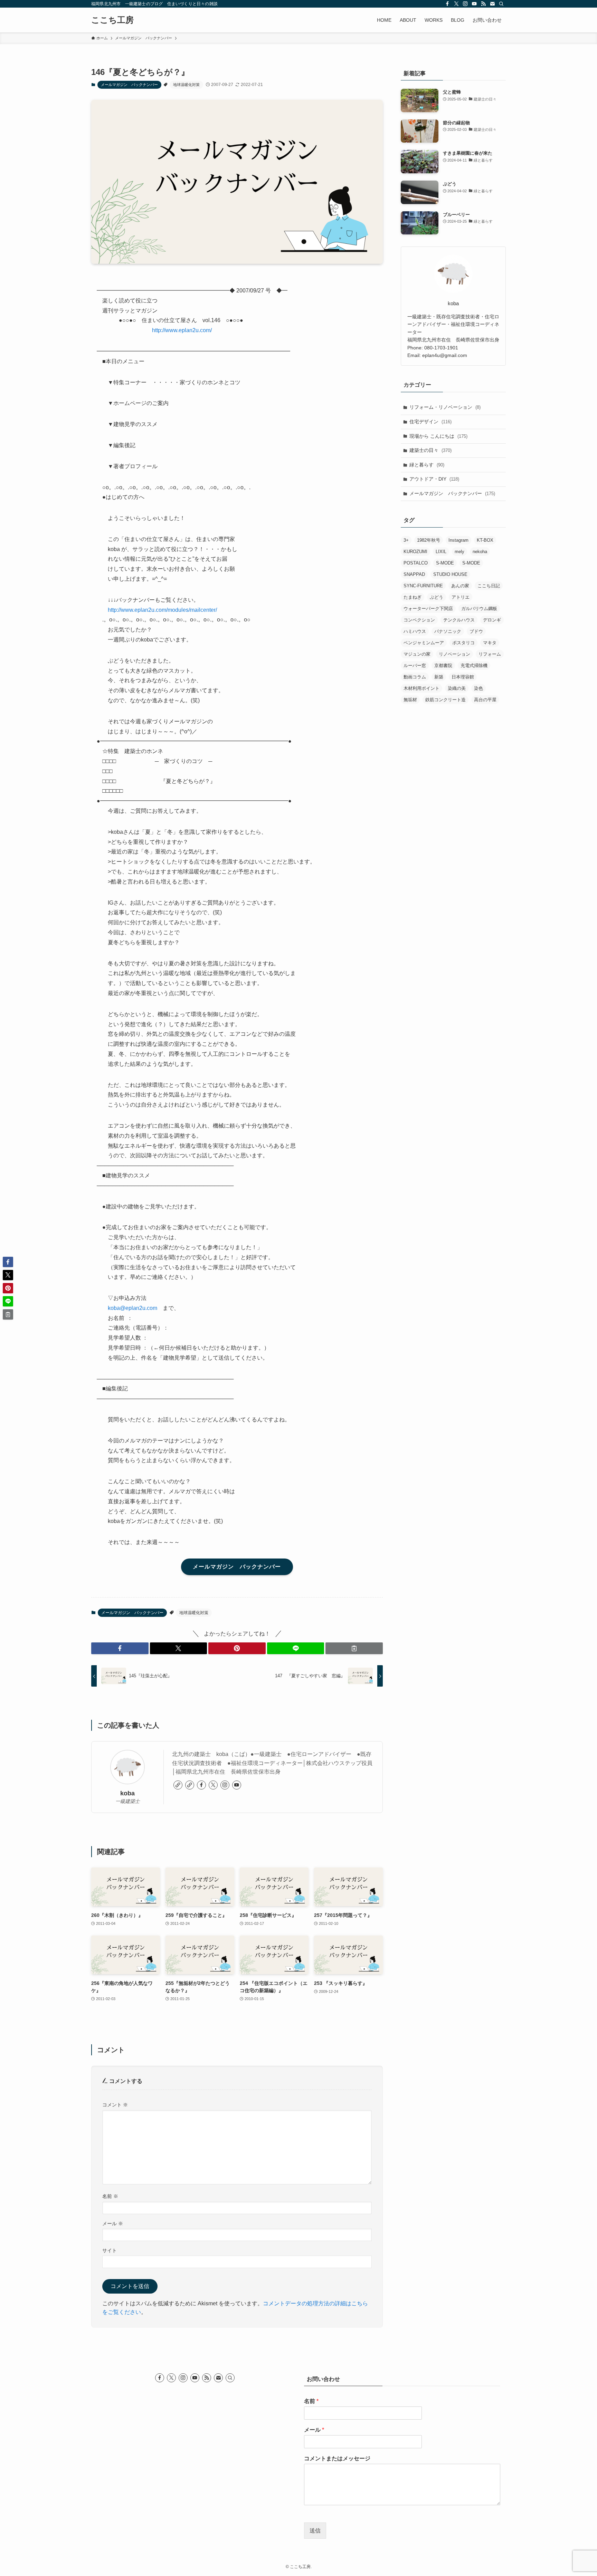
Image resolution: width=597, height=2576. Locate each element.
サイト (110, 2250)
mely (459, 552)
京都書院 (443, 665)
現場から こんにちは (438, 436)
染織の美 (457, 688)
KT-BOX (485, 540)
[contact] (492, 4)
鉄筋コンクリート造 (446, 700)
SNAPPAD (414, 574)
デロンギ (492, 620)
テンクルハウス (459, 620)
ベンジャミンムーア (424, 643)
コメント (115, 2105)
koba (127, 1793)
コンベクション (419, 620)
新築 (439, 677)
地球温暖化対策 (186, 85)
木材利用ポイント (421, 688)
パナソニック (448, 631)
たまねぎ (413, 597)
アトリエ (461, 597)
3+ (406, 540)
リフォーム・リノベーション (445, 407)
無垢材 (410, 700)
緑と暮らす (427, 465)
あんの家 (460, 586)
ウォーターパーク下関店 (428, 609)
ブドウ (476, 631)
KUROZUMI (415, 552)
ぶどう (437, 597)
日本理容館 (463, 677)
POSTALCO (416, 563)
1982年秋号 (429, 540)
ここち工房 (112, 20)
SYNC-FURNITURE (423, 586)
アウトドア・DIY (434, 479)
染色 (478, 688)
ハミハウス (415, 631)
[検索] (501, 4)
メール (113, 2223)
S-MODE (445, 563)
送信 (315, 2531)
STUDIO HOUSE (450, 574)
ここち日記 (489, 586)
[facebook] (447, 4)
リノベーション (454, 654)
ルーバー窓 (415, 665)
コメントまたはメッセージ (337, 2458)
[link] (178, 1785)
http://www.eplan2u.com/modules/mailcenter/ (162, 610)
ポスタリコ (463, 643)
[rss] (483, 4)
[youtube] (474, 4)
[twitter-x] (456, 4)
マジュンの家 (417, 654)
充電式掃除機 (474, 665)
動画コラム (415, 677)
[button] (120, 1648)
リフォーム (490, 654)
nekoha (480, 552)
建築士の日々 (430, 450)
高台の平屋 (485, 700)
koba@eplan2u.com (132, 1308)
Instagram (458, 540)
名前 (110, 2196)
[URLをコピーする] (354, 1648)
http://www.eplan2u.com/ (182, 330)
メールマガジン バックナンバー (129, 85)
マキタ (490, 643)
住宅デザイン (430, 422)
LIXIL (441, 552)
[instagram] (465, 4)
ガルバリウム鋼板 (479, 609)
